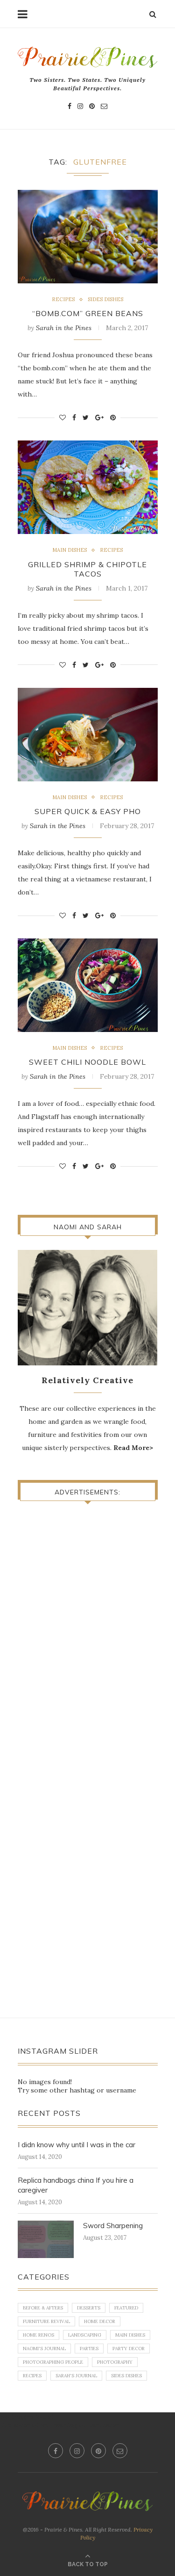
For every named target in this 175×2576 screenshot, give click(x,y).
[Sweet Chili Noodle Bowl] (88, 985)
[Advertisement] (96, 1580)
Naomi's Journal (44, 2349)
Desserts (89, 2308)
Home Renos (38, 2335)
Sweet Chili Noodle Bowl (87, 1062)
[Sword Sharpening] (46, 2239)
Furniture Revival (46, 2321)
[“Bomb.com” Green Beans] (88, 237)
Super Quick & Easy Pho (88, 811)
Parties (89, 2349)
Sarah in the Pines (64, 328)
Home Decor (100, 2321)
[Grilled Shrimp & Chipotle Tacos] (88, 487)
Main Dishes (70, 550)
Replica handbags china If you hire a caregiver (76, 2185)
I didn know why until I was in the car (77, 2145)
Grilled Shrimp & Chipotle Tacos (87, 569)
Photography (115, 2362)
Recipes (63, 299)
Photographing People (53, 2362)
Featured (126, 2308)
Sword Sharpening (113, 2226)
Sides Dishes (105, 299)
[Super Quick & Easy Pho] (88, 735)
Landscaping (85, 2335)
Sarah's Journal (76, 2376)
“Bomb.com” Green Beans (88, 313)
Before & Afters (43, 2308)
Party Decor (129, 2349)
